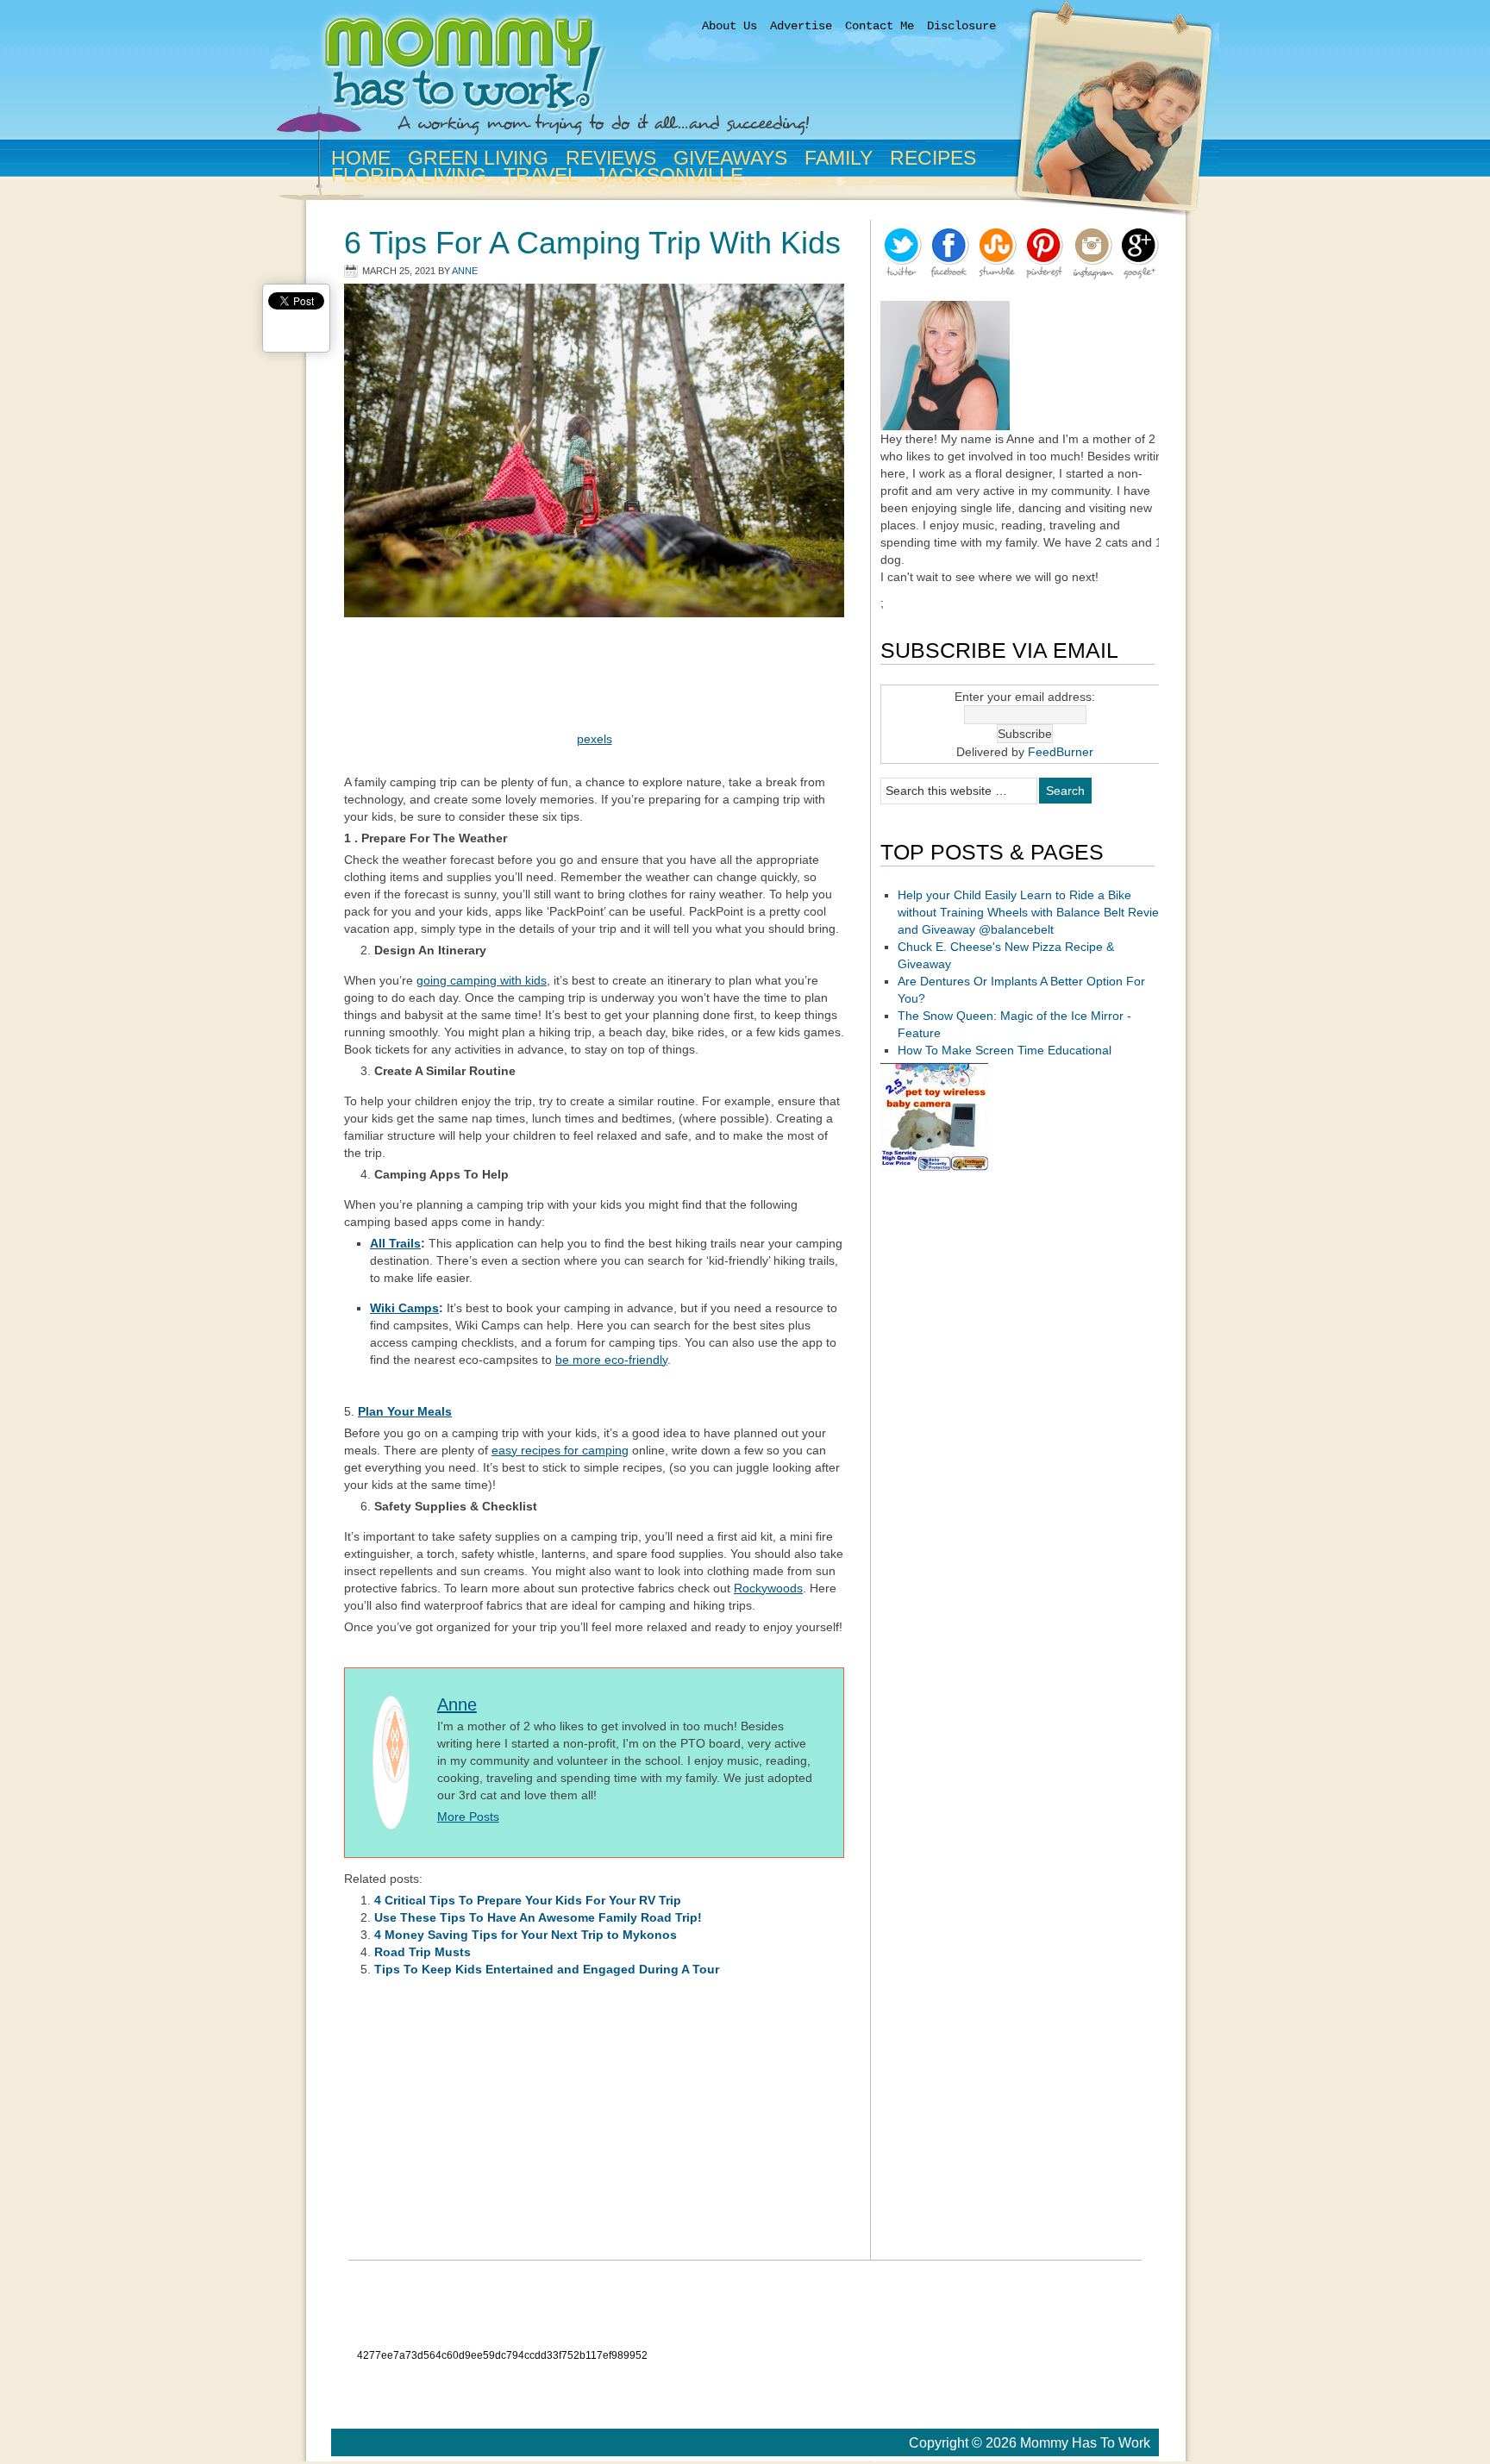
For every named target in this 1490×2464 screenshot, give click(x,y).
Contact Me (880, 26)
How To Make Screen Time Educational (1005, 1050)
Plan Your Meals (405, 1411)
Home (361, 158)
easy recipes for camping (560, 1450)
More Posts (468, 1817)
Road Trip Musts (423, 1952)
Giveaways (727, 158)
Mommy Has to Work (667, 80)
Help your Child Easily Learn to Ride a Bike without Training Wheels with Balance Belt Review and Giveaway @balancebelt (1033, 912)
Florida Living (405, 175)
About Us (729, 26)
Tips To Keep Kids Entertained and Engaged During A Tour (547, 1969)
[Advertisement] (594, 680)
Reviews (611, 158)
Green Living (475, 158)
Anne (465, 271)
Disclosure (961, 26)
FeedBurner (1061, 752)
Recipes (933, 158)
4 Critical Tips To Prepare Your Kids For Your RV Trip (528, 1900)
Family (835, 158)
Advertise (801, 26)
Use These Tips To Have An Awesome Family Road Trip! (538, 1917)
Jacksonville (666, 175)
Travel (541, 175)
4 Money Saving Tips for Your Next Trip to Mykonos (526, 1935)
